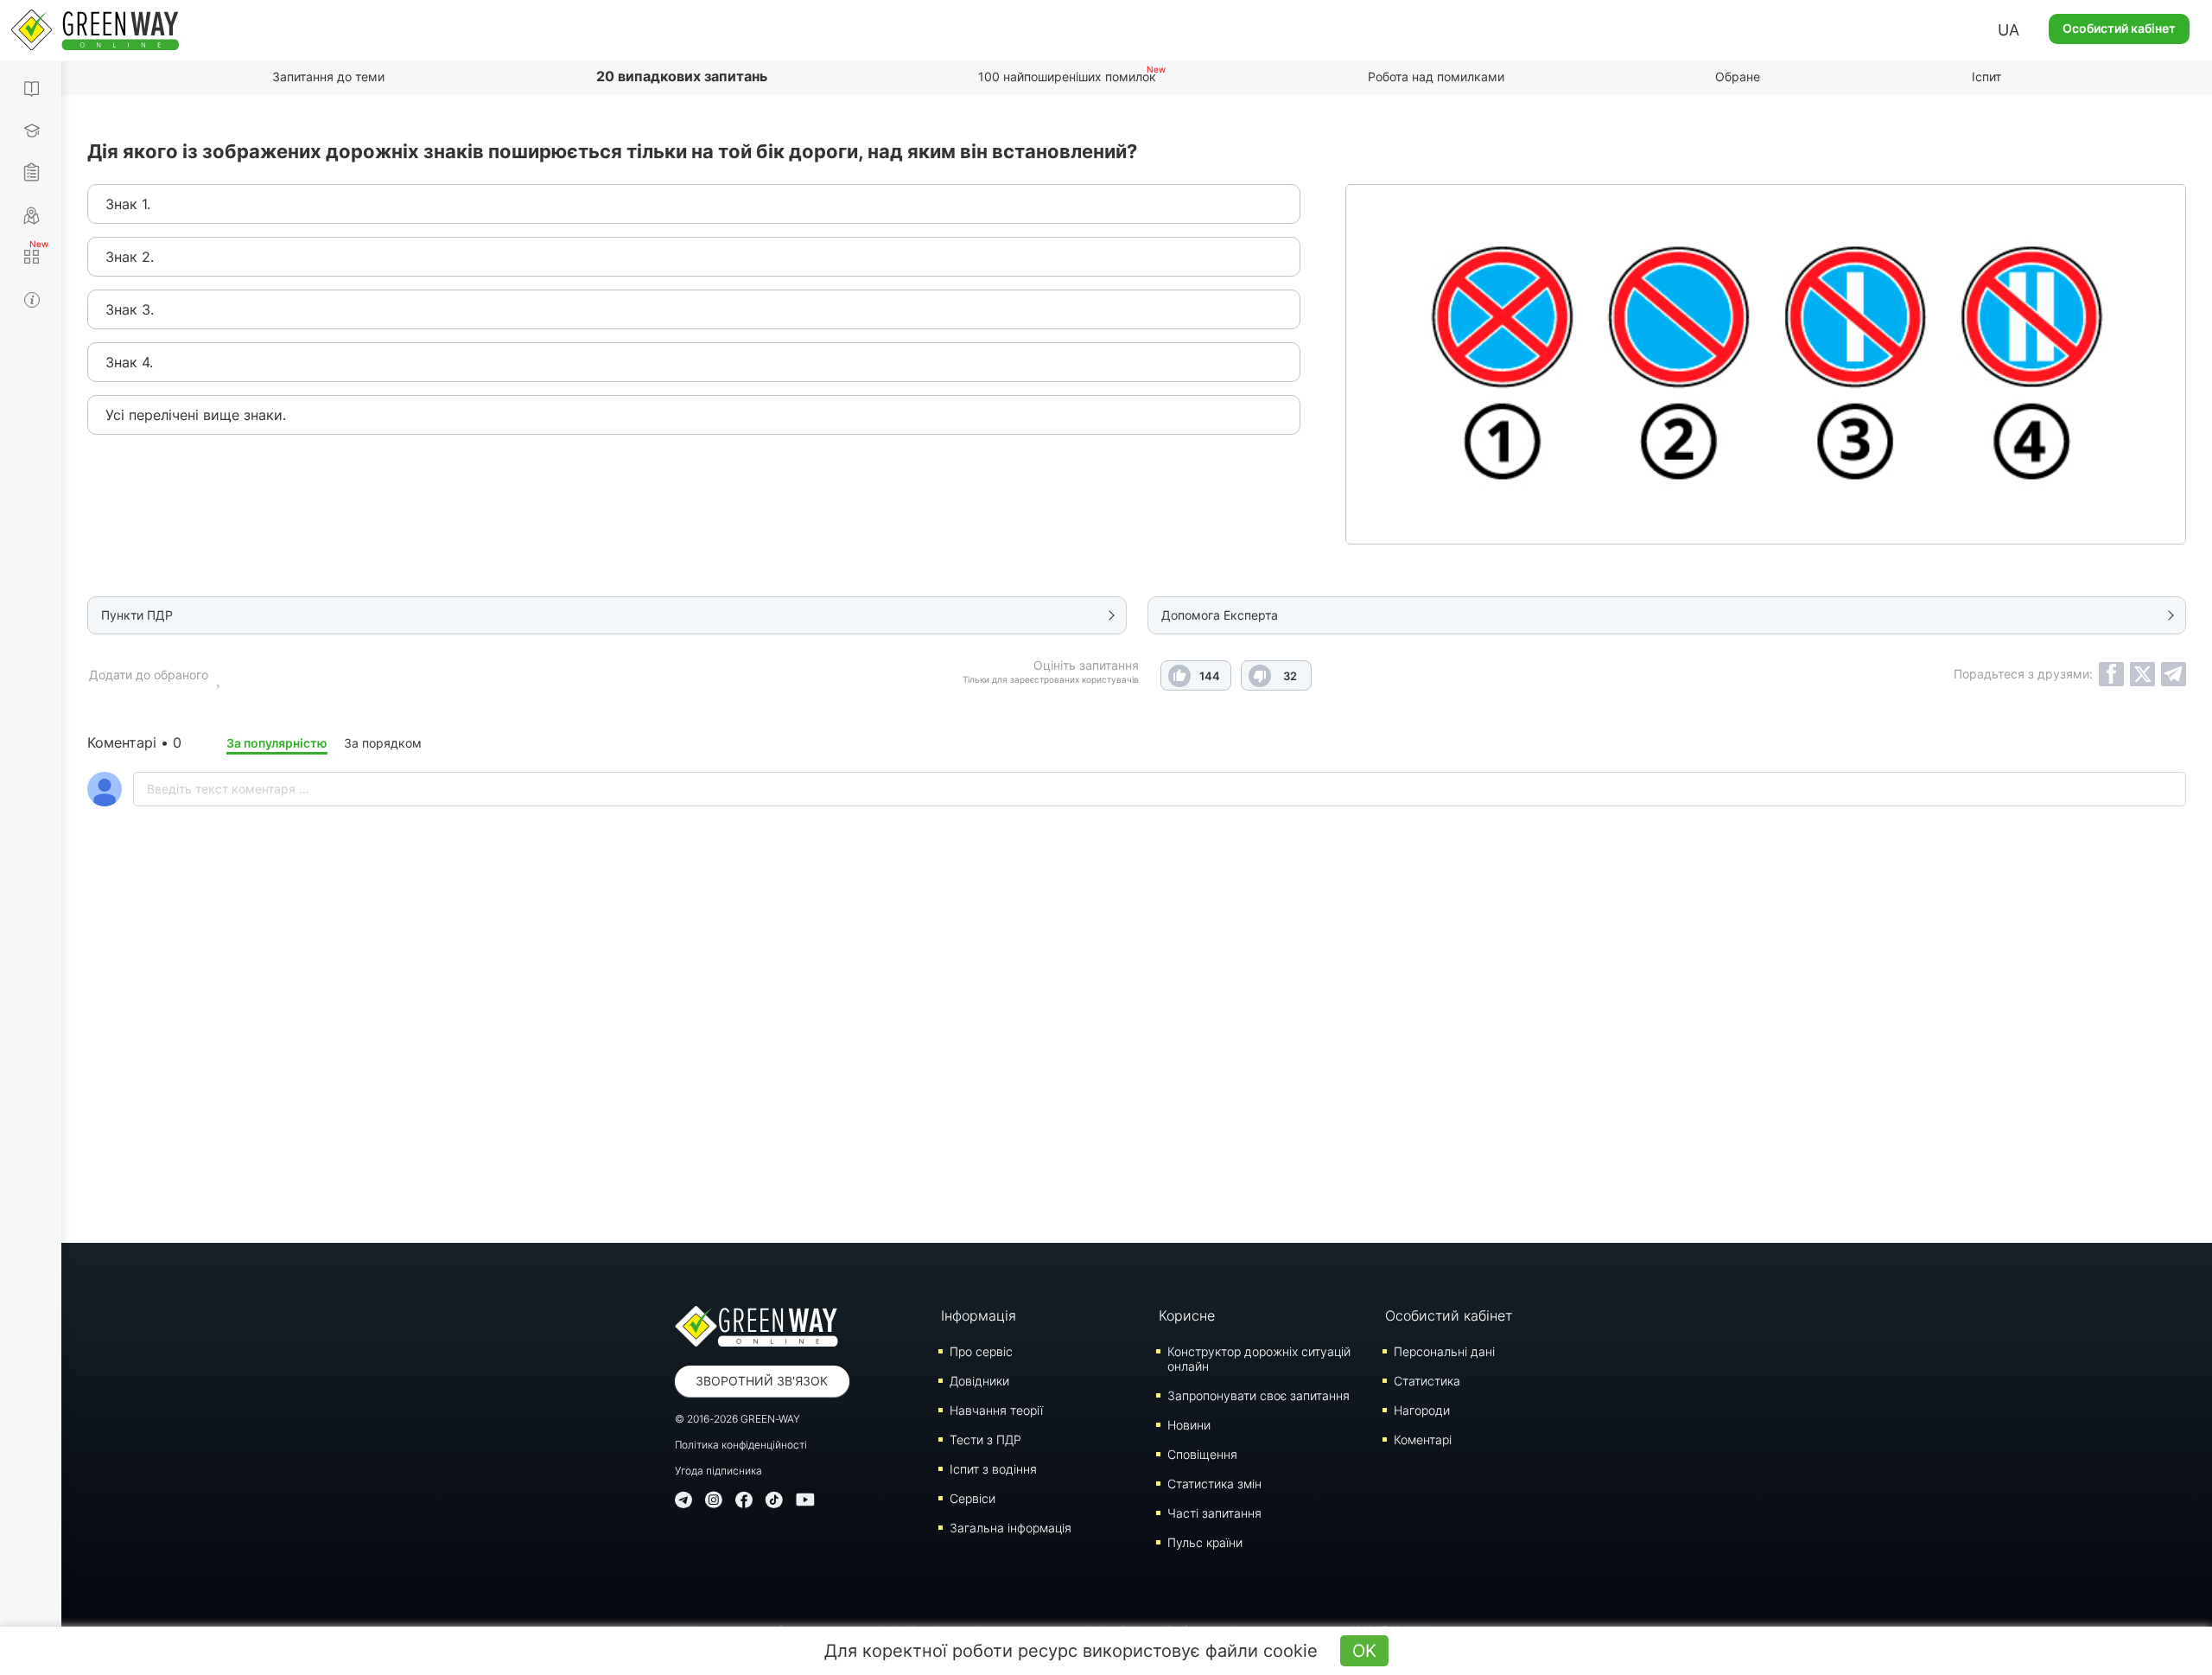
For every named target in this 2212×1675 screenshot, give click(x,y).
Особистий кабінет (2119, 28)
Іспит (1986, 76)
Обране (1738, 76)
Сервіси (973, 1498)
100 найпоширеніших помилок (1067, 76)
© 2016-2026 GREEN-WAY (737, 1419)
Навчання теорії (996, 1410)
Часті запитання (1214, 1513)
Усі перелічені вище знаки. (196, 415)
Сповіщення (1202, 1454)
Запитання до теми (328, 76)
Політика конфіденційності (741, 1445)
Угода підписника (718, 1471)
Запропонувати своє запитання (1259, 1395)
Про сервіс (981, 1351)
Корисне (1187, 1315)
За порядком (383, 743)
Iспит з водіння (993, 1469)
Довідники (979, 1381)
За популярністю (277, 743)
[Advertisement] (1137, 1070)
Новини (1189, 1425)
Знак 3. (130, 309)
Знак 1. (128, 204)
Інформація (979, 1315)
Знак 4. (129, 362)
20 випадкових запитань (682, 76)
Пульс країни (1205, 1542)
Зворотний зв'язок (762, 1381)
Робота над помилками (1436, 76)
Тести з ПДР (985, 1439)
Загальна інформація (1011, 1528)
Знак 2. (130, 257)
